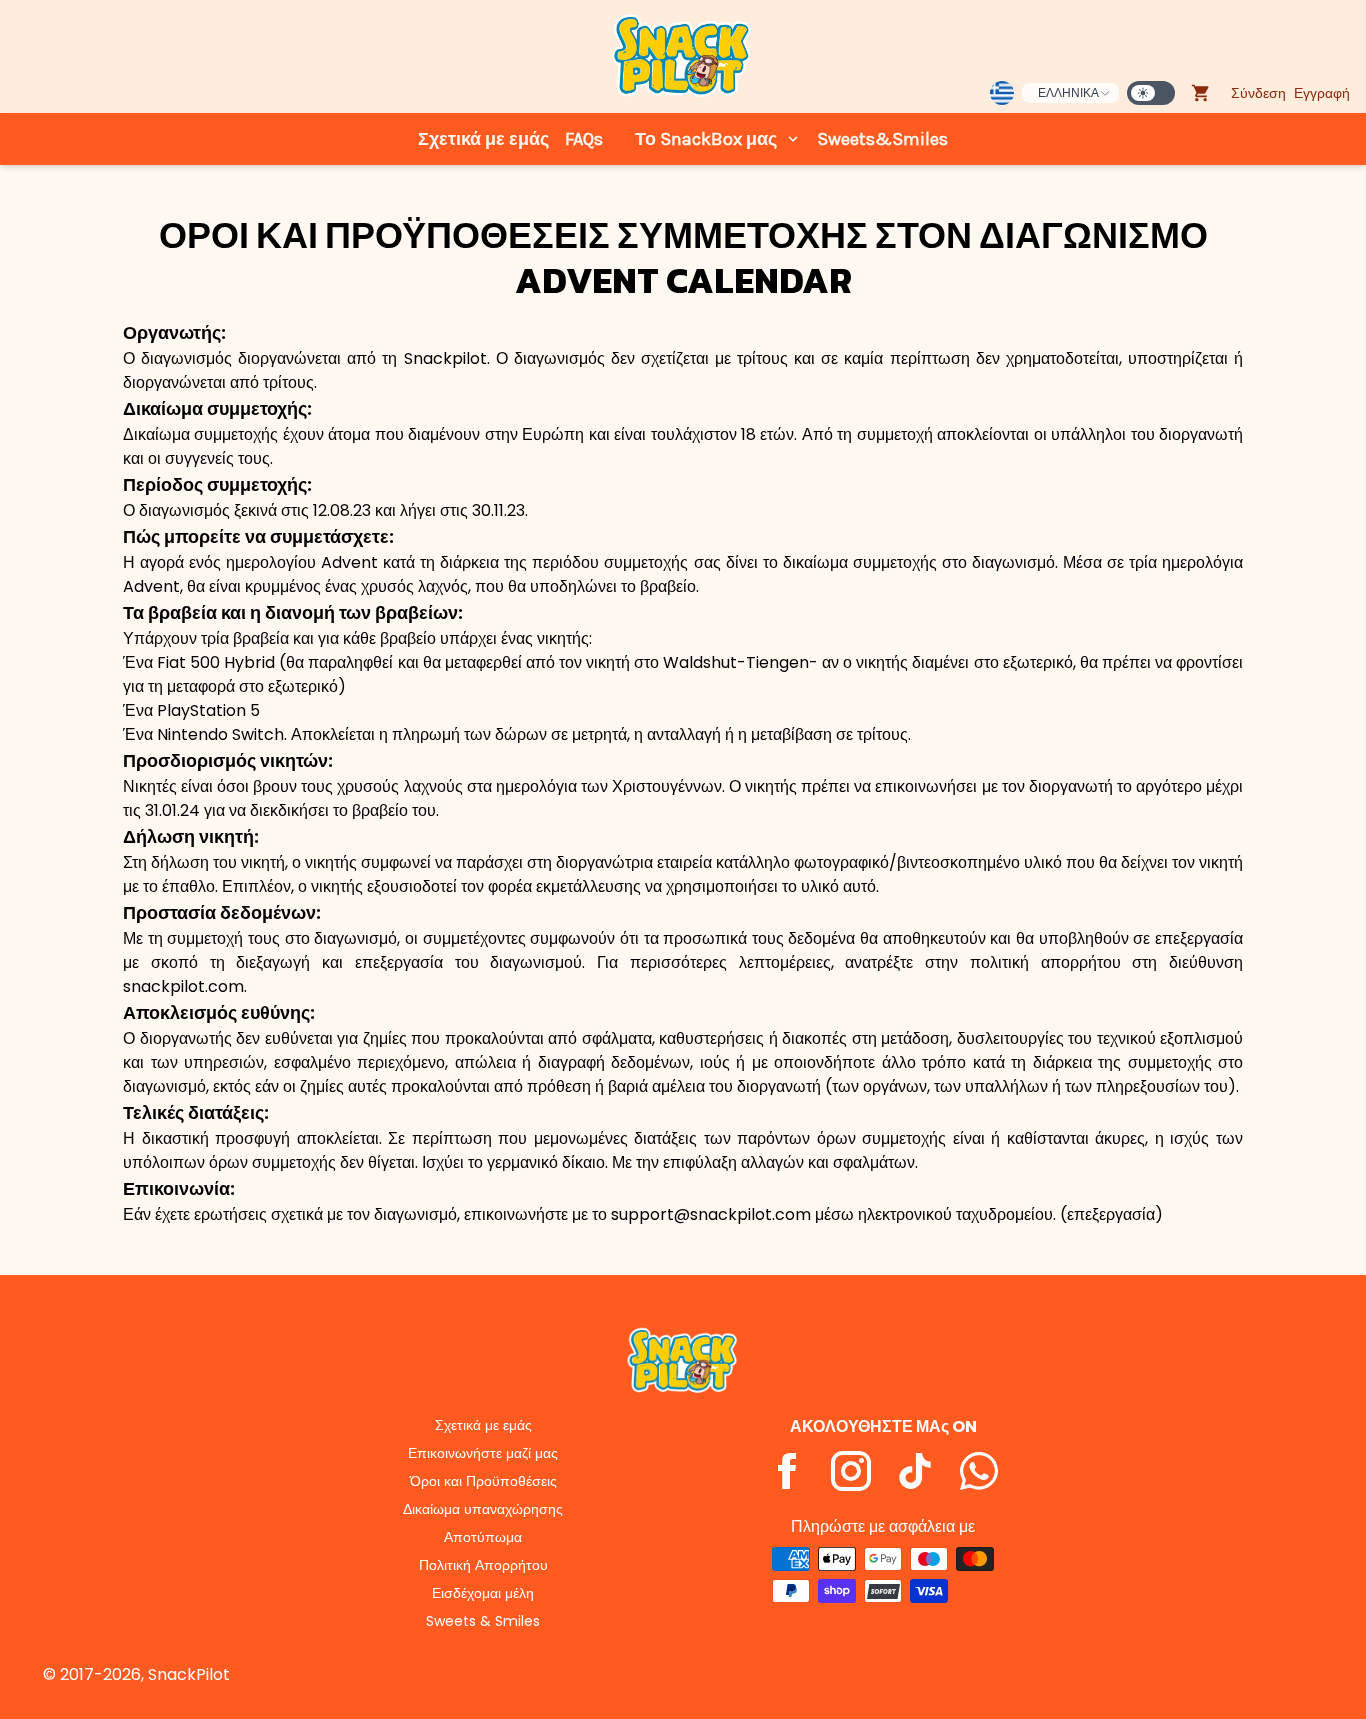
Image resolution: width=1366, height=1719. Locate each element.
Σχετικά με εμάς (483, 139)
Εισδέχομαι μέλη (483, 1593)
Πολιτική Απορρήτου (483, 1565)
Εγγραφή (1322, 93)
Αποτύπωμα (483, 1537)
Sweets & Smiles (483, 1621)
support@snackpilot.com (711, 1214)
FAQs (584, 139)
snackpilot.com (183, 986)
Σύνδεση (1258, 93)
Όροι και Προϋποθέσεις (483, 1481)
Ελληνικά (1068, 92)
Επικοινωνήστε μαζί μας (483, 1453)
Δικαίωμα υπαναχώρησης (483, 1509)
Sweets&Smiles (882, 139)
